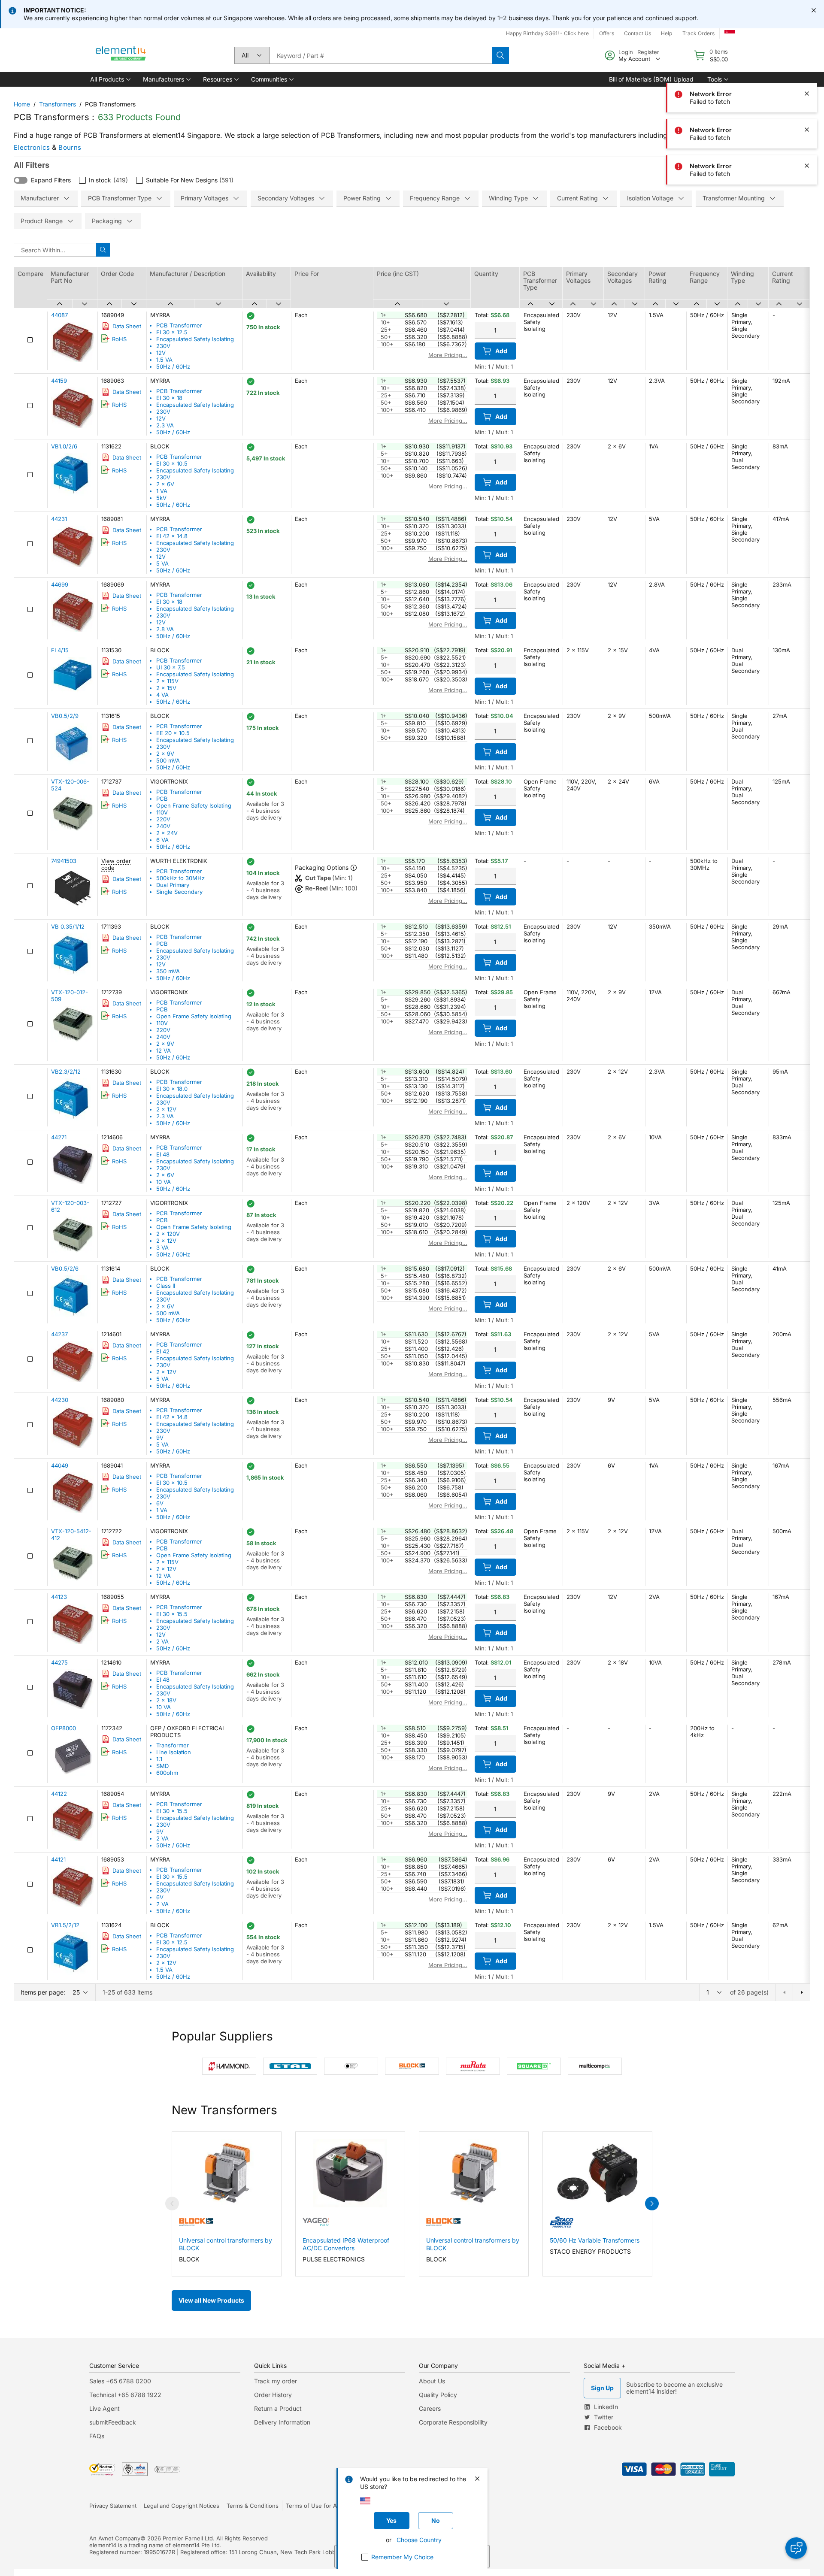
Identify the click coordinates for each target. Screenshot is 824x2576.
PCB (162, 799)
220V (163, 819)
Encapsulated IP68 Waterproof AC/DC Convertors (346, 2244)
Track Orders (698, 33)
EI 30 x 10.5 (172, 463)
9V (160, 1438)
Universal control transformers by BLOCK (226, 2244)
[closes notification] (814, 10)
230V (163, 346)
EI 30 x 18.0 (172, 1089)
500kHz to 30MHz (180, 878)
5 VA (162, 563)
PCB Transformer (179, 325)
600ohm (167, 1773)
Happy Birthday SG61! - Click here (547, 33)
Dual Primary (173, 885)
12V (161, 353)
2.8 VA (165, 629)
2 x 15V (166, 688)
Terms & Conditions (253, 2506)
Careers (430, 2408)
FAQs (97, 2436)
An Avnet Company (115, 2538)
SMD (162, 1766)
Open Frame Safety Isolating (194, 805)
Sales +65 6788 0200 (120, 2381)
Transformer (173, 1745)
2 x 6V (165, 484)
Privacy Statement (113, 2506)
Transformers (58, 104)
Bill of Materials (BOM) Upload (651, 79)
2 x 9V (165, 754)
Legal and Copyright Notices (182, 2506)
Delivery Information (282, 2422)
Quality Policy (438, 2395)
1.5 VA (164, 360)
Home (22, 104)
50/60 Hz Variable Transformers (595, 2240)
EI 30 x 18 (169, 398)
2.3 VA (165, 425)
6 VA (162, 840)
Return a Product (278, 2408)
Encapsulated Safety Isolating (195, 339)
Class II (166, 1286)
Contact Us (638, 33)
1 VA (162, 491)
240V (163, 826)
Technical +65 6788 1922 (125, 2395)
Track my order (276, 2381)
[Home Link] (121, 55)
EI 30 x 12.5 (172, 332)
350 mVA (168, 971)
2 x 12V (166, 1109)
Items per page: (43, 1992)
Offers (607, 33)
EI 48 (163, 1154)
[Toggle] (21, 180)
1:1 (159, 1759)
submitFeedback (113, 2422)
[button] (110, 79)
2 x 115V (167, 681)
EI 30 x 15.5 (172, 1614)
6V (160, 1503)
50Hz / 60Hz (173, 366)
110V (162, 812)
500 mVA (168, 760)
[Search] (500, 55)
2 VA (162, 1641)
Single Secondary (179, 892)
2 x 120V (168, 1234)
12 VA (164, 1050)
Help (666, 33)
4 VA (162, 695)
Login (626, 52)
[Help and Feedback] (796, 2548)
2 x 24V (167, 833)
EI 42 (163, 1351)
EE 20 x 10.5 (173, 733)
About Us (432, 2381)
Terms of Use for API (314, 2506)
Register (648, 52)
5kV (161, 498)
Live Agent (105, 2408)
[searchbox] (381, 55)
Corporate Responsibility (453, 2422)
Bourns (70, 147)
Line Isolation (174, 1752)
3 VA (162, 1247)
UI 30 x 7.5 (171, 667)
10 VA (164, 1182)
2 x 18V (166, 1700)
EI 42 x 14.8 (172, 536)
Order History (273, 2395)
